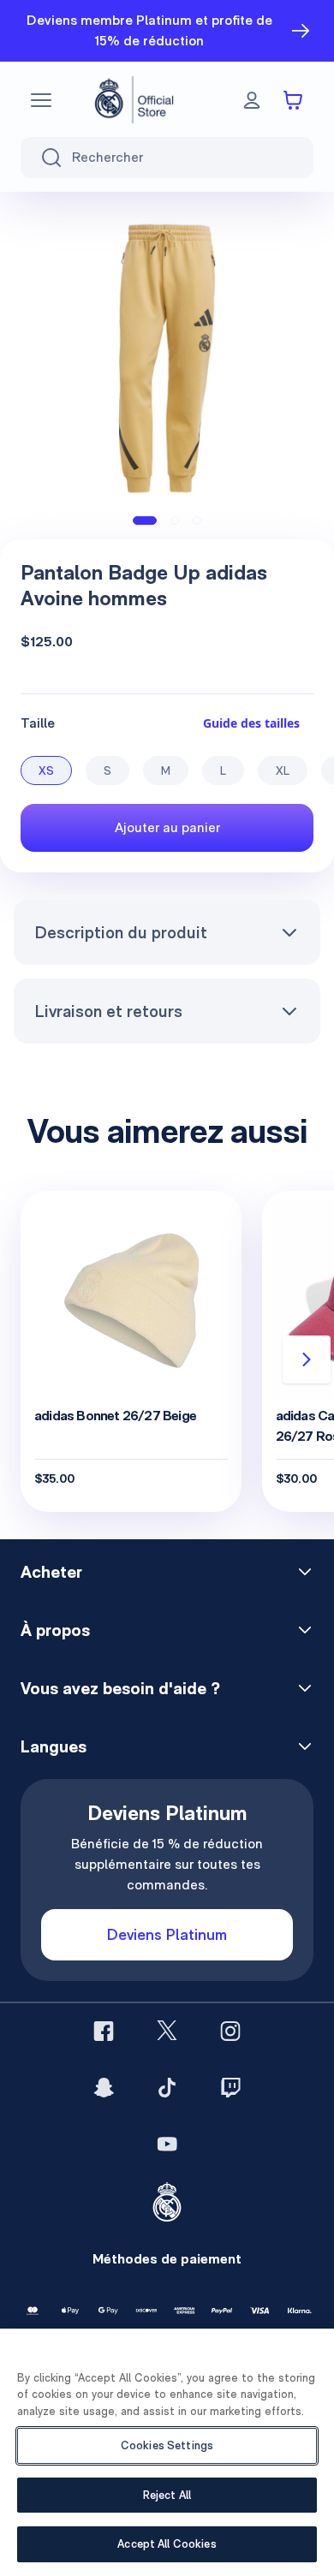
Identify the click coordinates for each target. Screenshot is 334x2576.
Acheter (51, 1572)
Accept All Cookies (167, 2544)
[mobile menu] (41, 100)
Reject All (167, 2495)
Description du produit (121, 932)
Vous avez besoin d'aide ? (120, 1688)
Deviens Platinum (167, 1934)
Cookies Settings (167, 2445)
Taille (38, 723)
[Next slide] (307, 1359)
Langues (54, 1746)
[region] (167, 2452)
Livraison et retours (108, 1011)
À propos (55, 1630)
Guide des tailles (251, 723)
